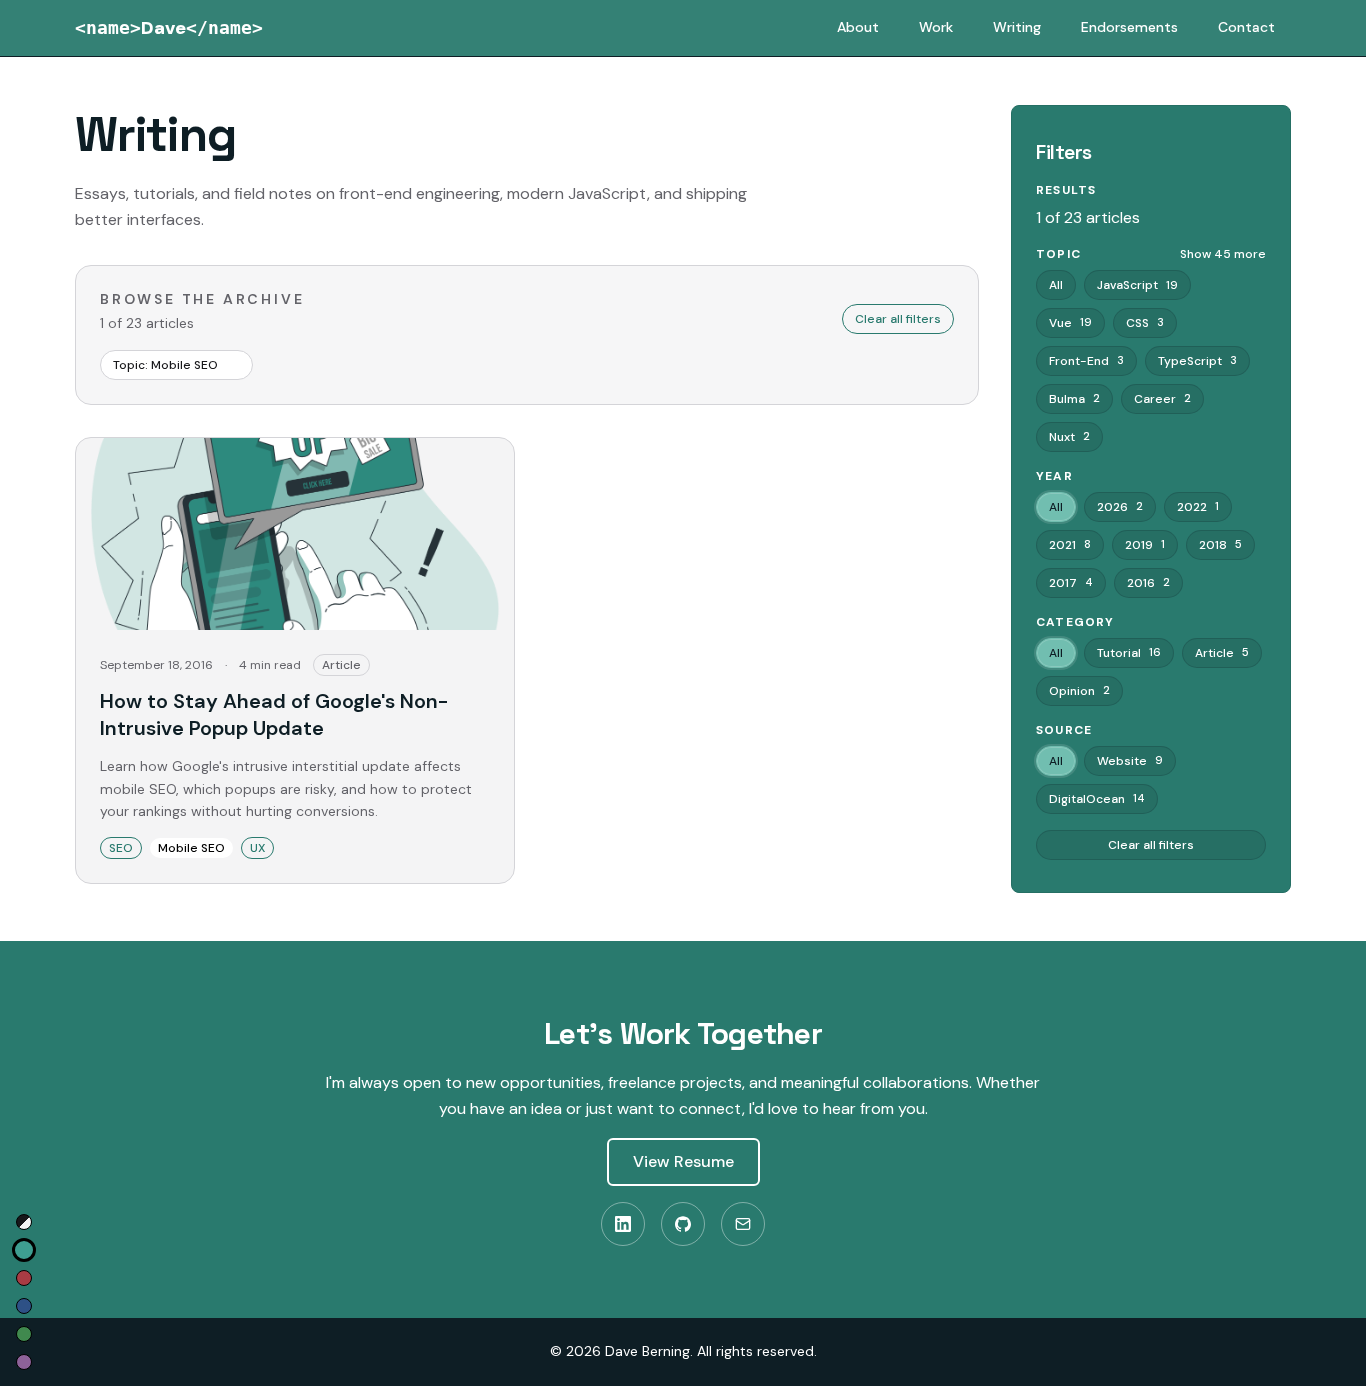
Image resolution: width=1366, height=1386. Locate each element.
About (858, 27)
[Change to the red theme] (24, 1278)
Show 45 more (1223, 254)
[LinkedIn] (623, 1224)
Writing (1017, 27)
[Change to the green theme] (24, 1334)
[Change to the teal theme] (24, 1250)
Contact (1246, 27)
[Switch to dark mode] (24, 1222)
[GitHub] (683, 1224)
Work (936, 27)
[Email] (743, 1224)
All (1056, 285)
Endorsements (1129, 27)
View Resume (683, 1161)
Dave (169, 28)
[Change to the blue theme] (24, 1306)
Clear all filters (898, 319)
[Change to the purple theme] (24, 1362)
